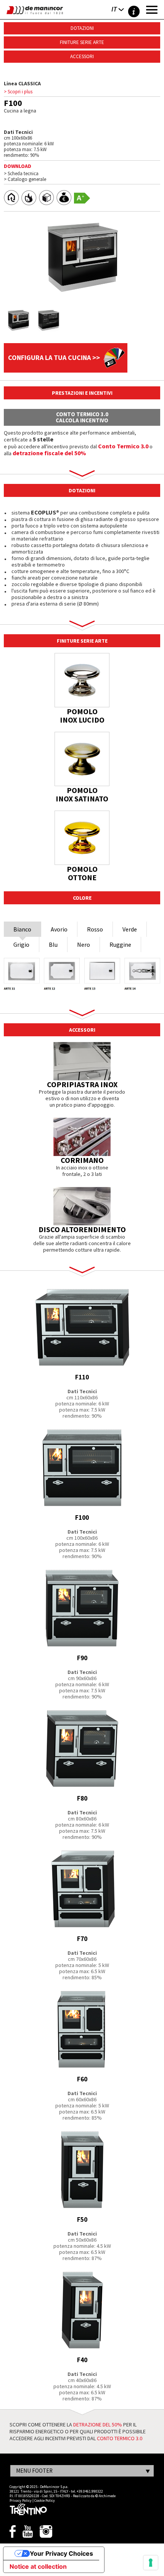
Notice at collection (38, 2566)
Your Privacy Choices (61, 2553)
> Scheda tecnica (21, 173)
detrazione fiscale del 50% (49, 453)
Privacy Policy (21, 2500)
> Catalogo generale (25, 179)
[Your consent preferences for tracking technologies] (151, 2563)
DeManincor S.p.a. (54, 2487)
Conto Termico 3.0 (123, 446)
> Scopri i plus (18, 92)
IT (114, 9)
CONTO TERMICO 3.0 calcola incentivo (82, 417)
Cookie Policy (45, 2500)
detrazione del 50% (98, 2425)
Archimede (107, 2496)
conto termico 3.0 (120, 2438)
